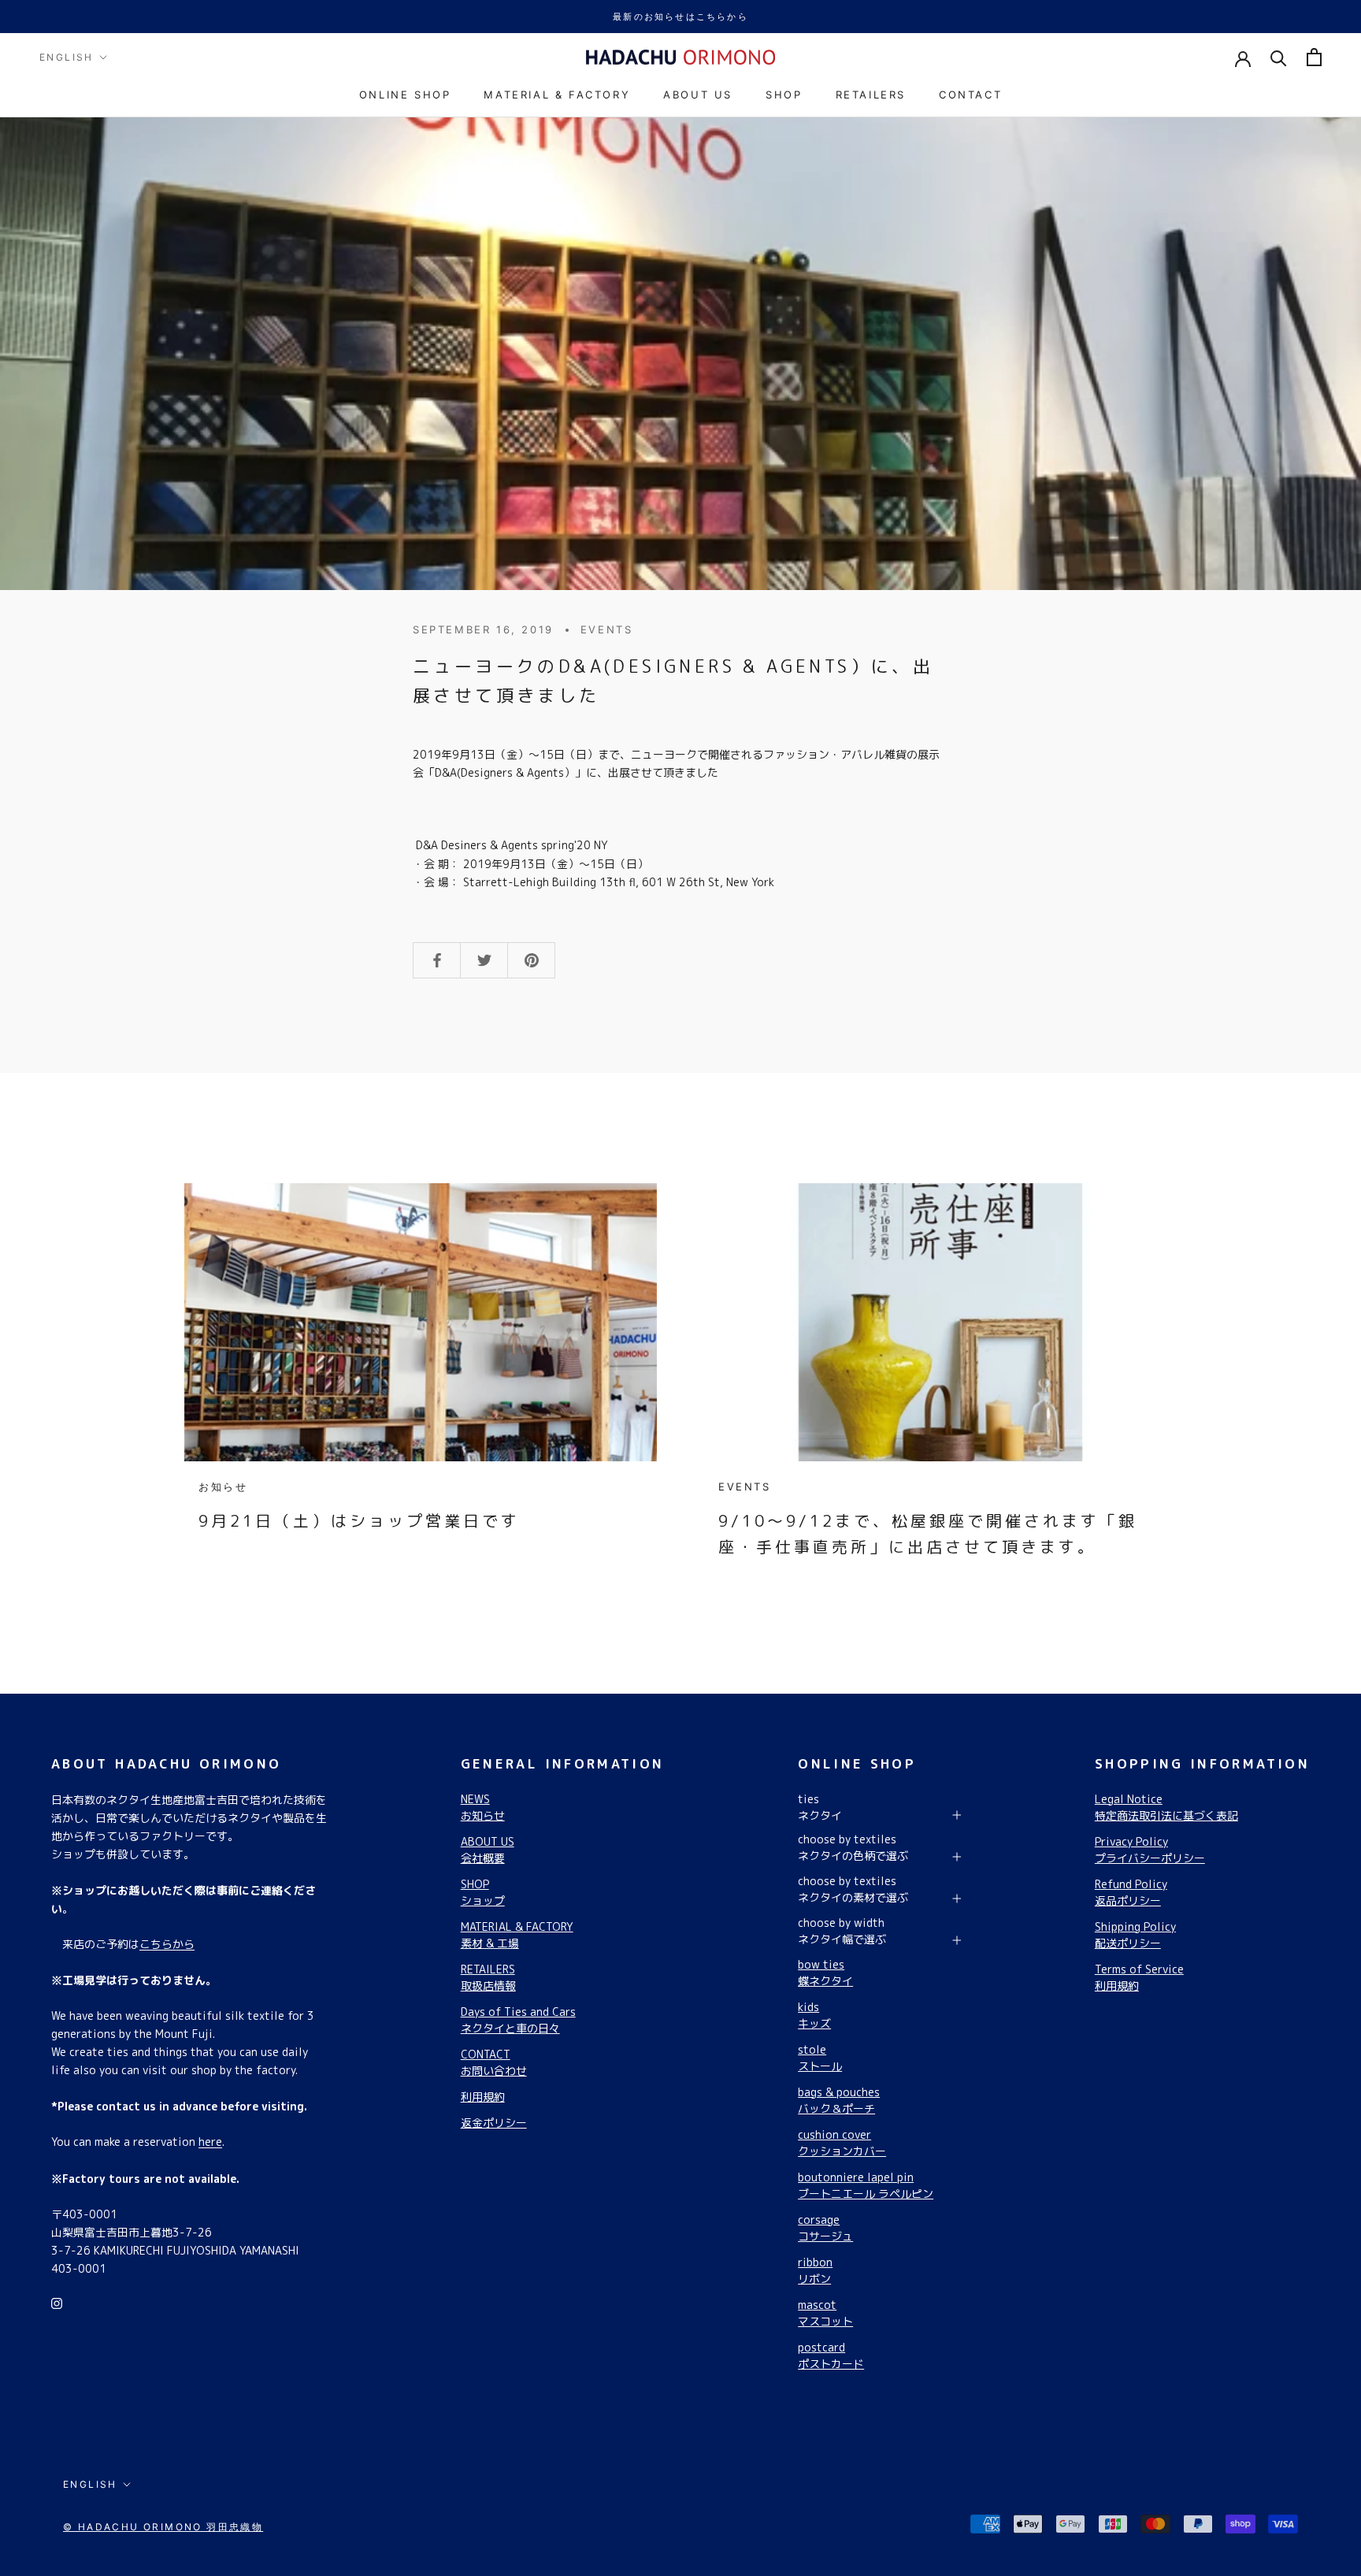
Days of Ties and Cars (518, 2020)
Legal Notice (1166, 1807)
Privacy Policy (1150, 1850)
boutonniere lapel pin (866, 2185)
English (67, 57)
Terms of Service (1139, 1977)
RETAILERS (871, 95)
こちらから (167, 1944)
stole (820, 2058)
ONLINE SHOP (405, 95)
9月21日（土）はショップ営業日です (359, 1520)
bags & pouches (839, 2100)
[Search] (1279, 57)
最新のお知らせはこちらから (680, 17)
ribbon (815, 2270)
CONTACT (970, 95)
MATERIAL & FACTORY (557, 95)
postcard (831, 2355)
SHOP (784, 95)
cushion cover (842, 2143)
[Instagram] (57, 2302)
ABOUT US (698, 95)
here (210, 2142)
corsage (825, 2228)
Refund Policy (1131, 1892)
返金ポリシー (494, 2123)
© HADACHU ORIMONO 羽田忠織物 (163, 2527)
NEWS (483, 1807)
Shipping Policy (1135, 1935)
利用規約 (483, 2097)
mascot (825, 2313)
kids (814, 2015)
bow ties (825, 1973)
